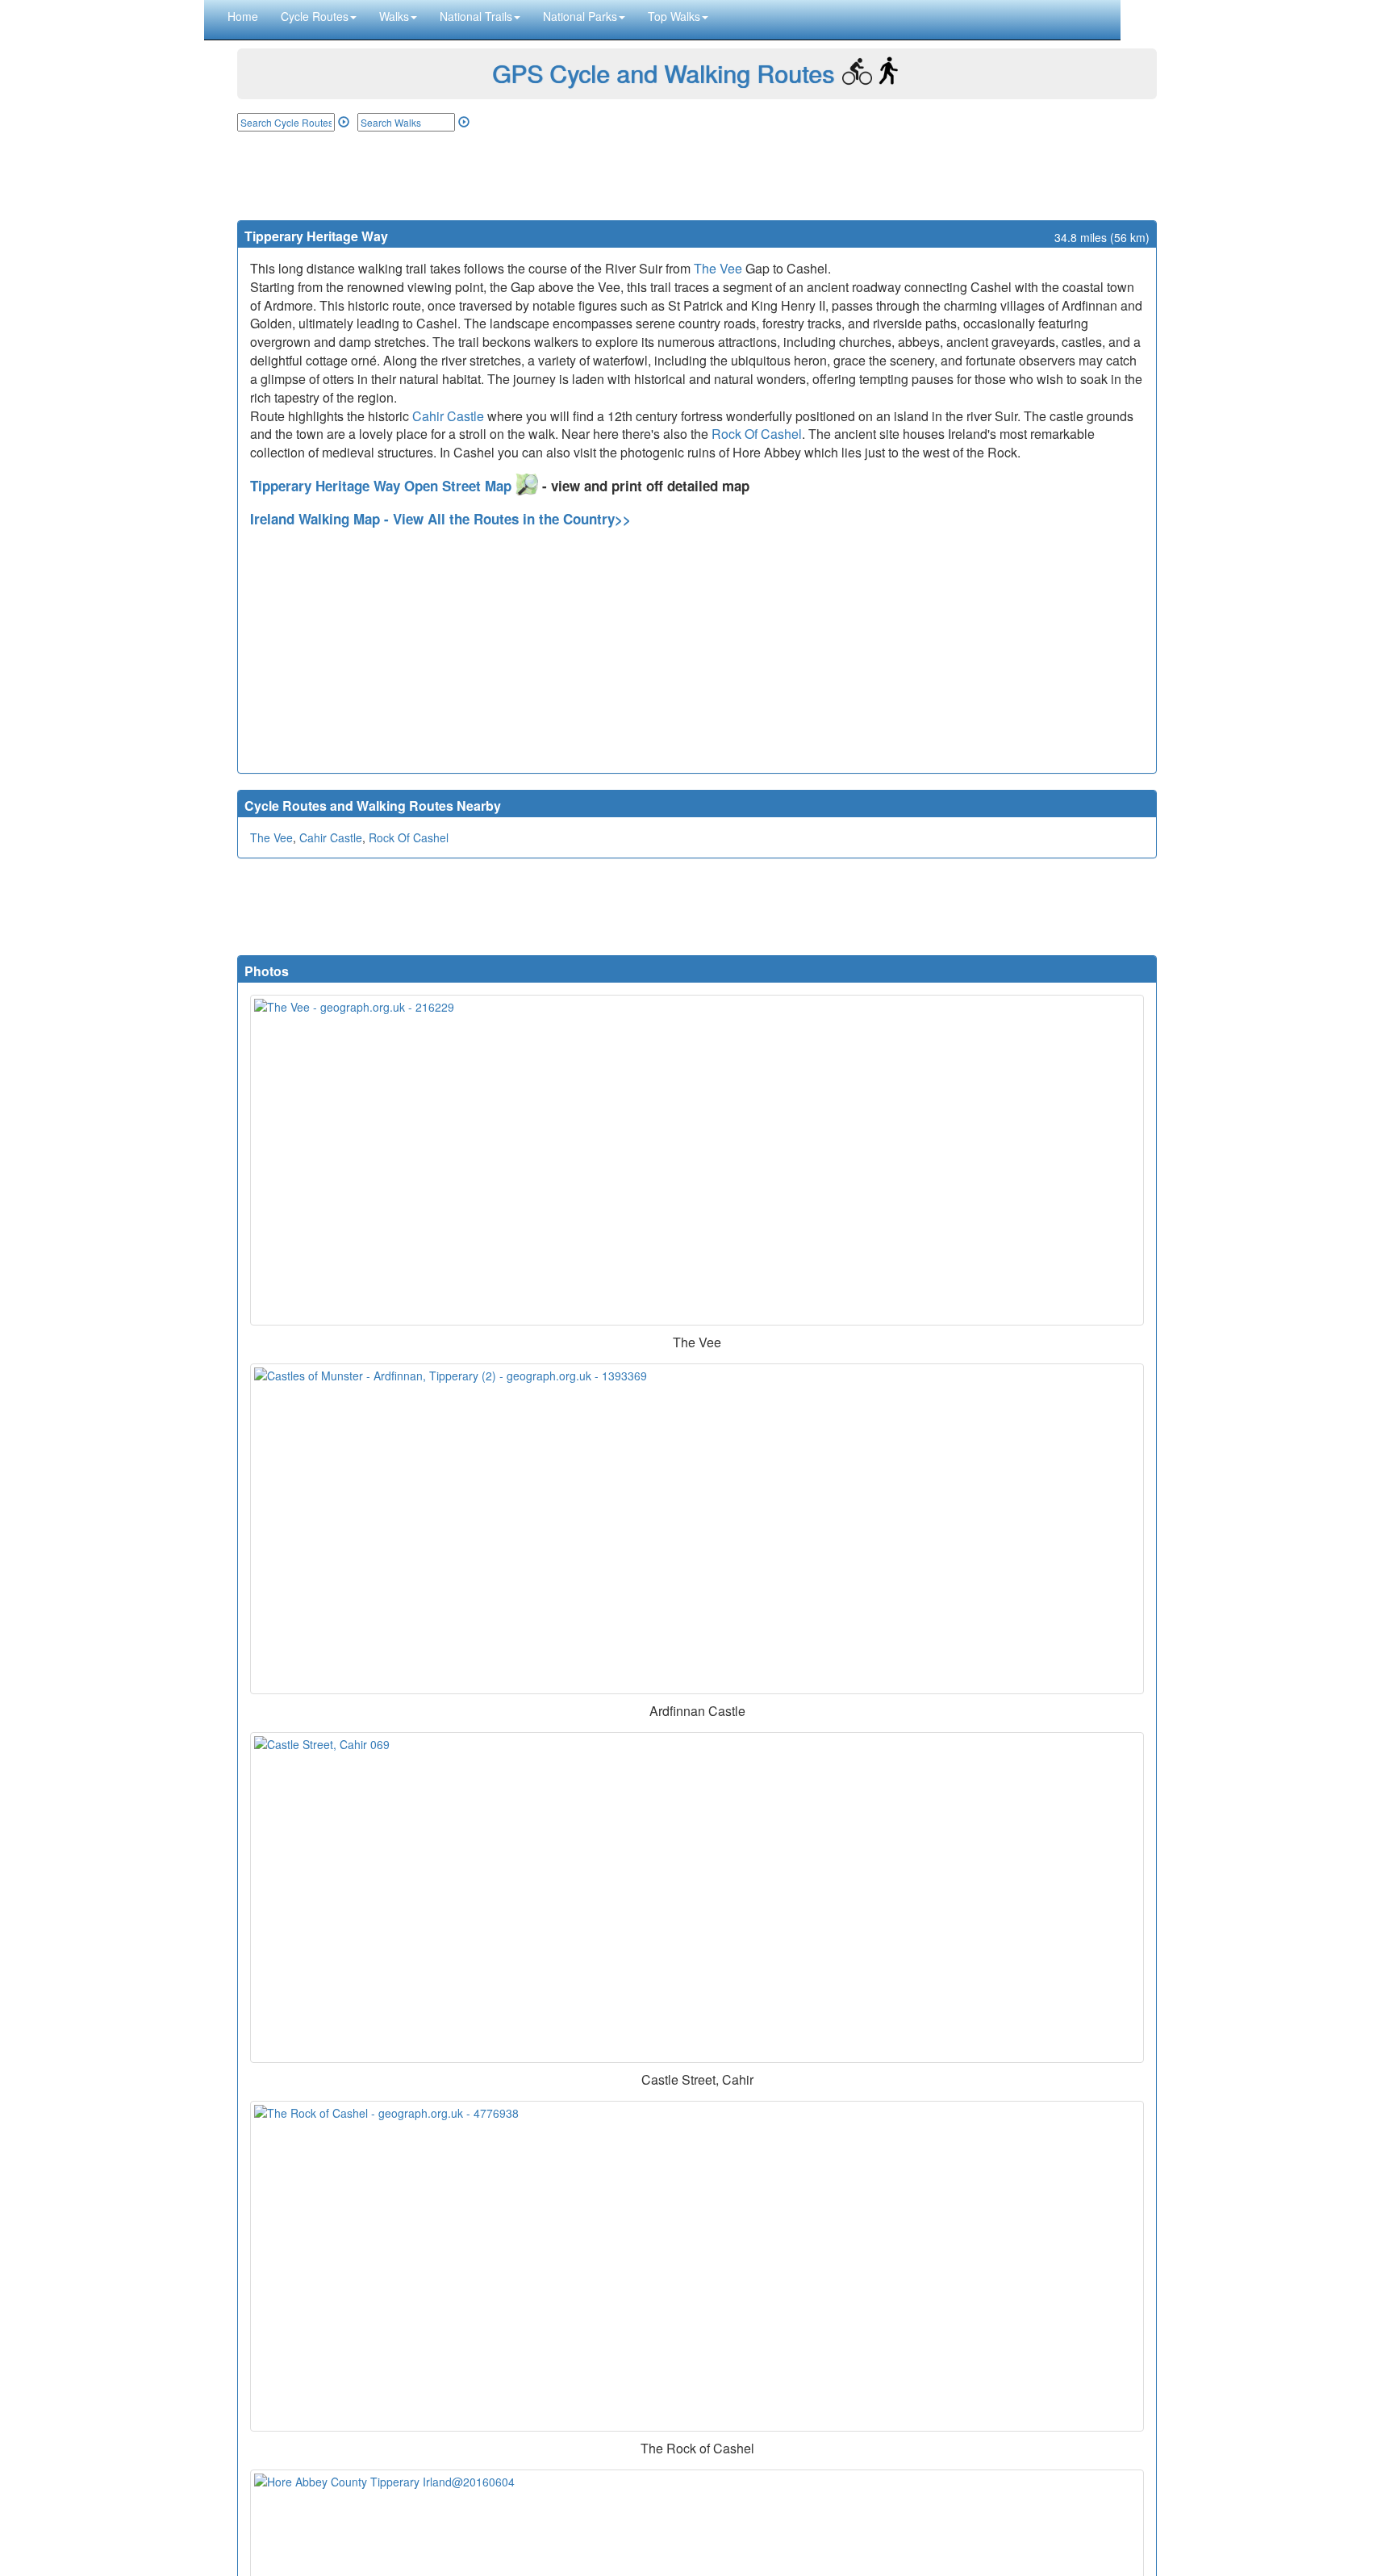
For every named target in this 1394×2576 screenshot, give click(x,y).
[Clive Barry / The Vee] (697, 1160)
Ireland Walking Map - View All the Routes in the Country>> (440, 519)
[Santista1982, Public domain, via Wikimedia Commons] (697, 1898)
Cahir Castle (448, 416)
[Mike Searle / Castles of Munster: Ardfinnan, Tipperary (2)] (697, 1529)
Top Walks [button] (674, 16)
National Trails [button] (476, 16)
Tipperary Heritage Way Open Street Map (383, 486)
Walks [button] (394, 16)
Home (243, 16)
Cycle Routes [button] (315, 16)
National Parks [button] (580, 16)
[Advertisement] (697, 176)
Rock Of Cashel (757, 434)
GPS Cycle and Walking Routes (663, 73)
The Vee (718, 268)
